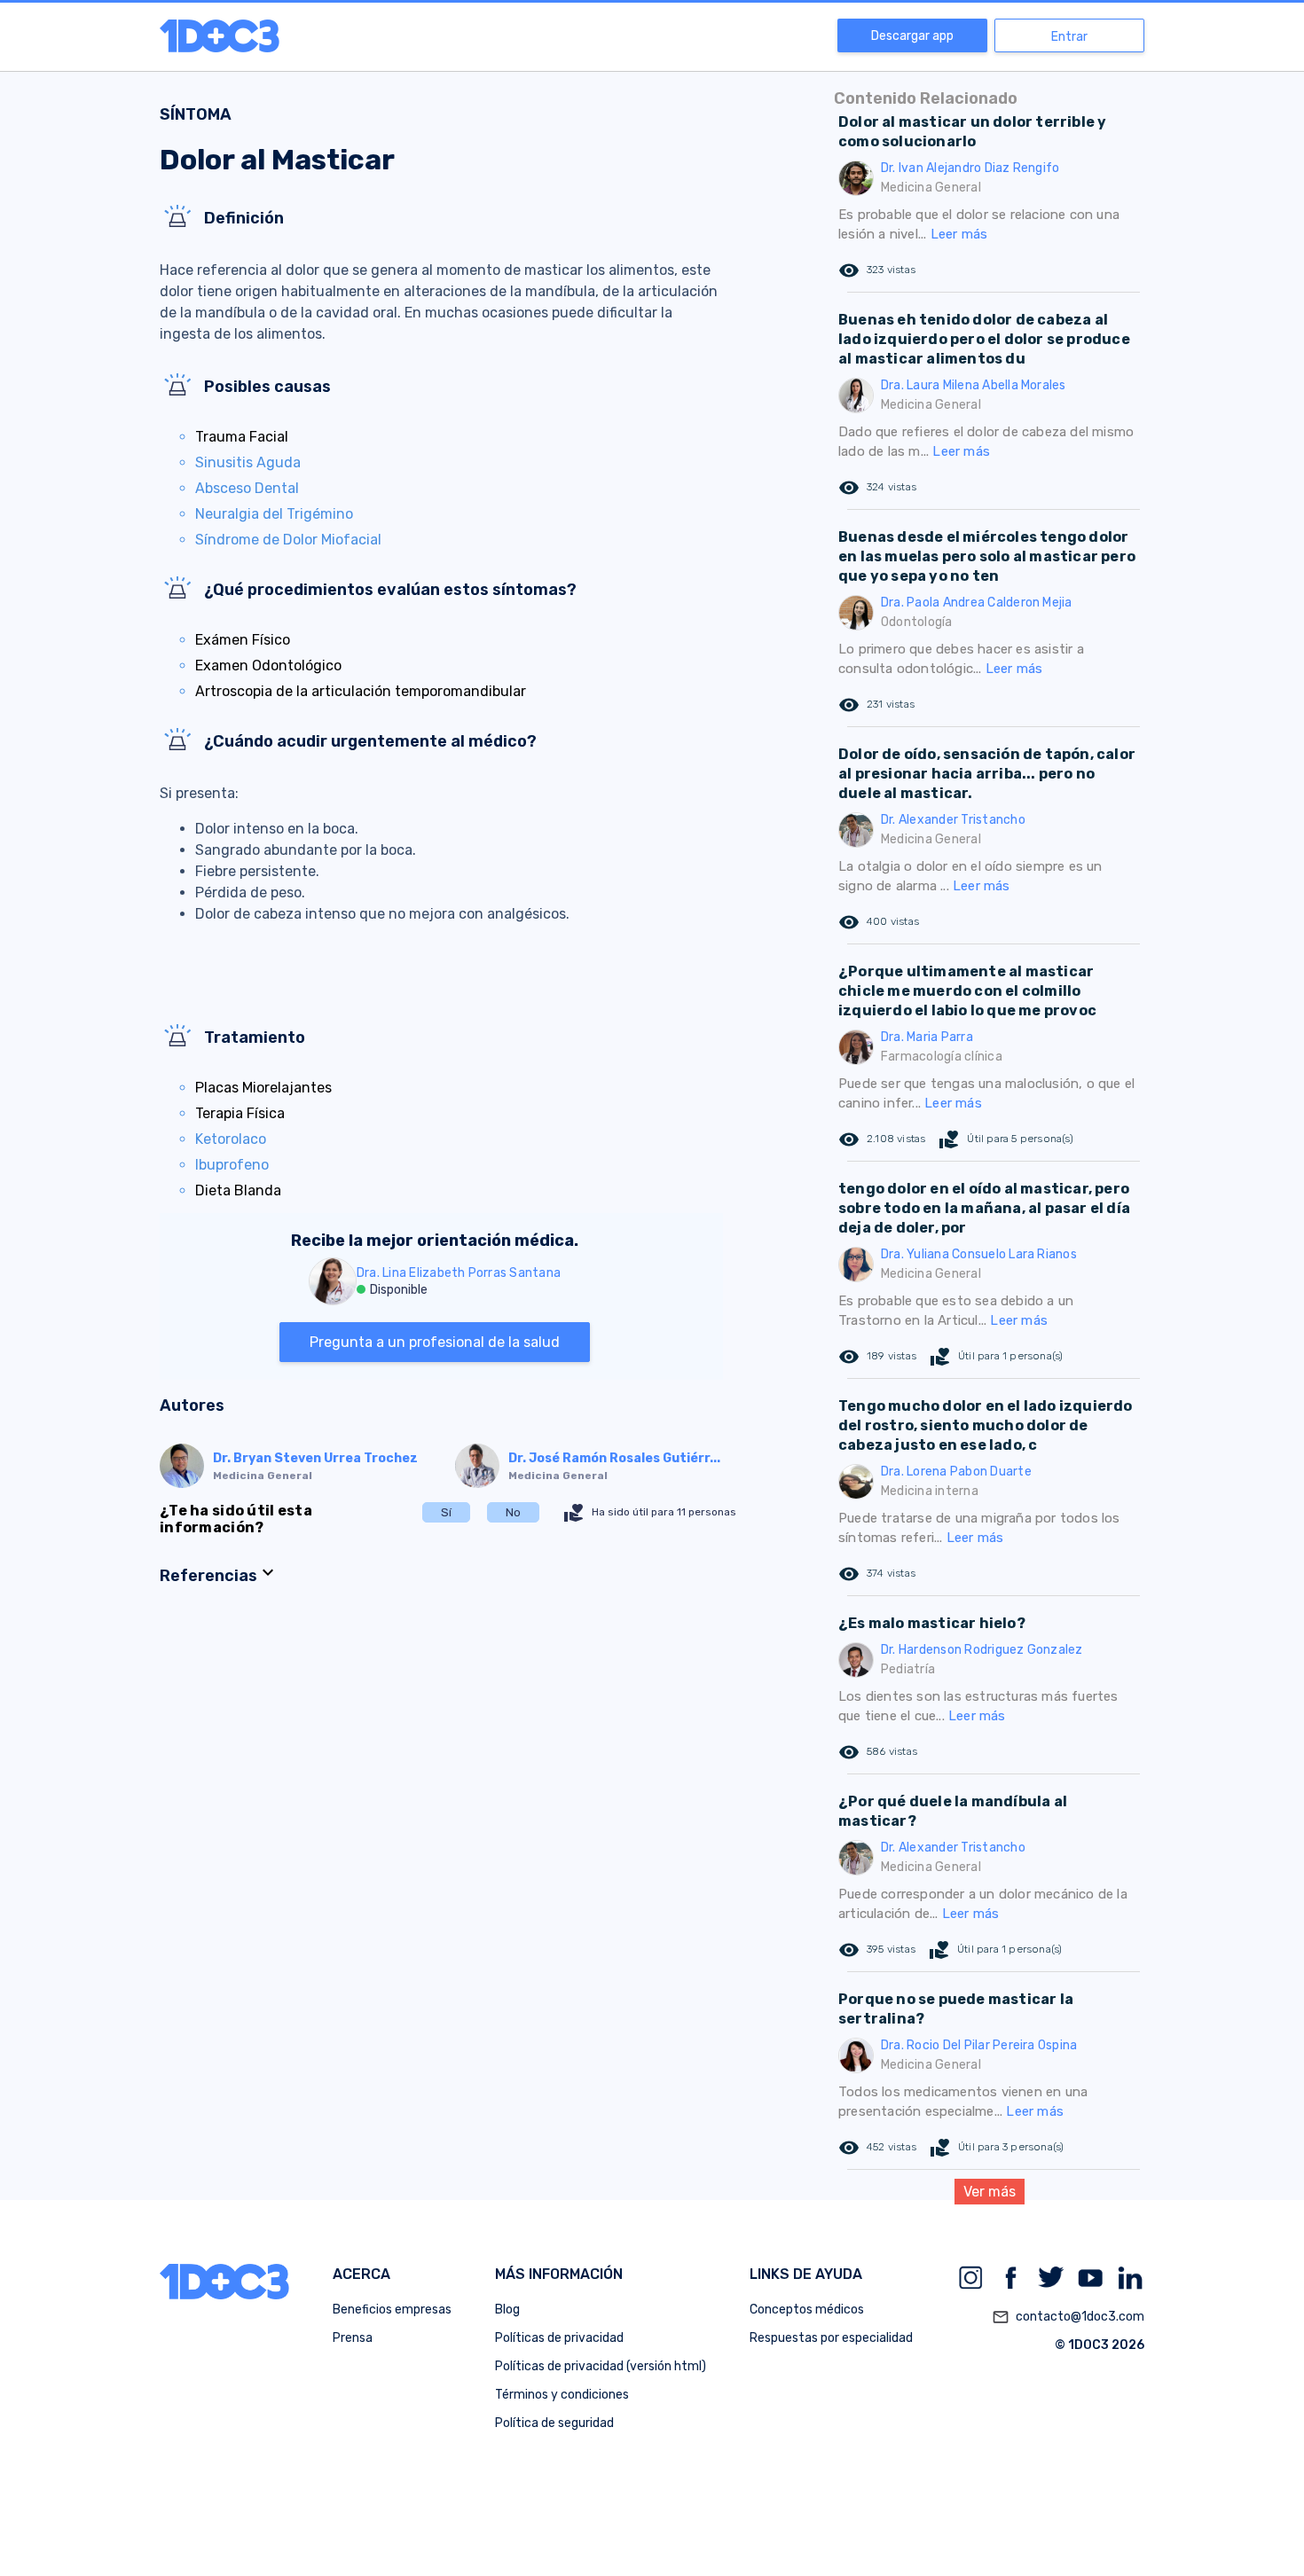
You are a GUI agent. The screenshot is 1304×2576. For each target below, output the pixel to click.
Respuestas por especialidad (831, 2338)
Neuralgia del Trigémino (274, 514)
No (513, 1512)
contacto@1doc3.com (1068, 2317)
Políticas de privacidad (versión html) (601, 2366)
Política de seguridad (554, 2423)
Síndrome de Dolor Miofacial (288, 540)
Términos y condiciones (562, 2395)
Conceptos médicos (807, 2310)
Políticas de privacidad (559, 2338)
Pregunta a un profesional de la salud (435, 1342)
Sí (446, 1512)
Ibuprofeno (232, 1165)
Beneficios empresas (392, 2310)
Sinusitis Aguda (248, 462)
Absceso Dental (247, 488)
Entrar (1069, 37)
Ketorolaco (231, 1139)
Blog (507, 2310)
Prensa (353, 2338)
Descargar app (912, 36)
